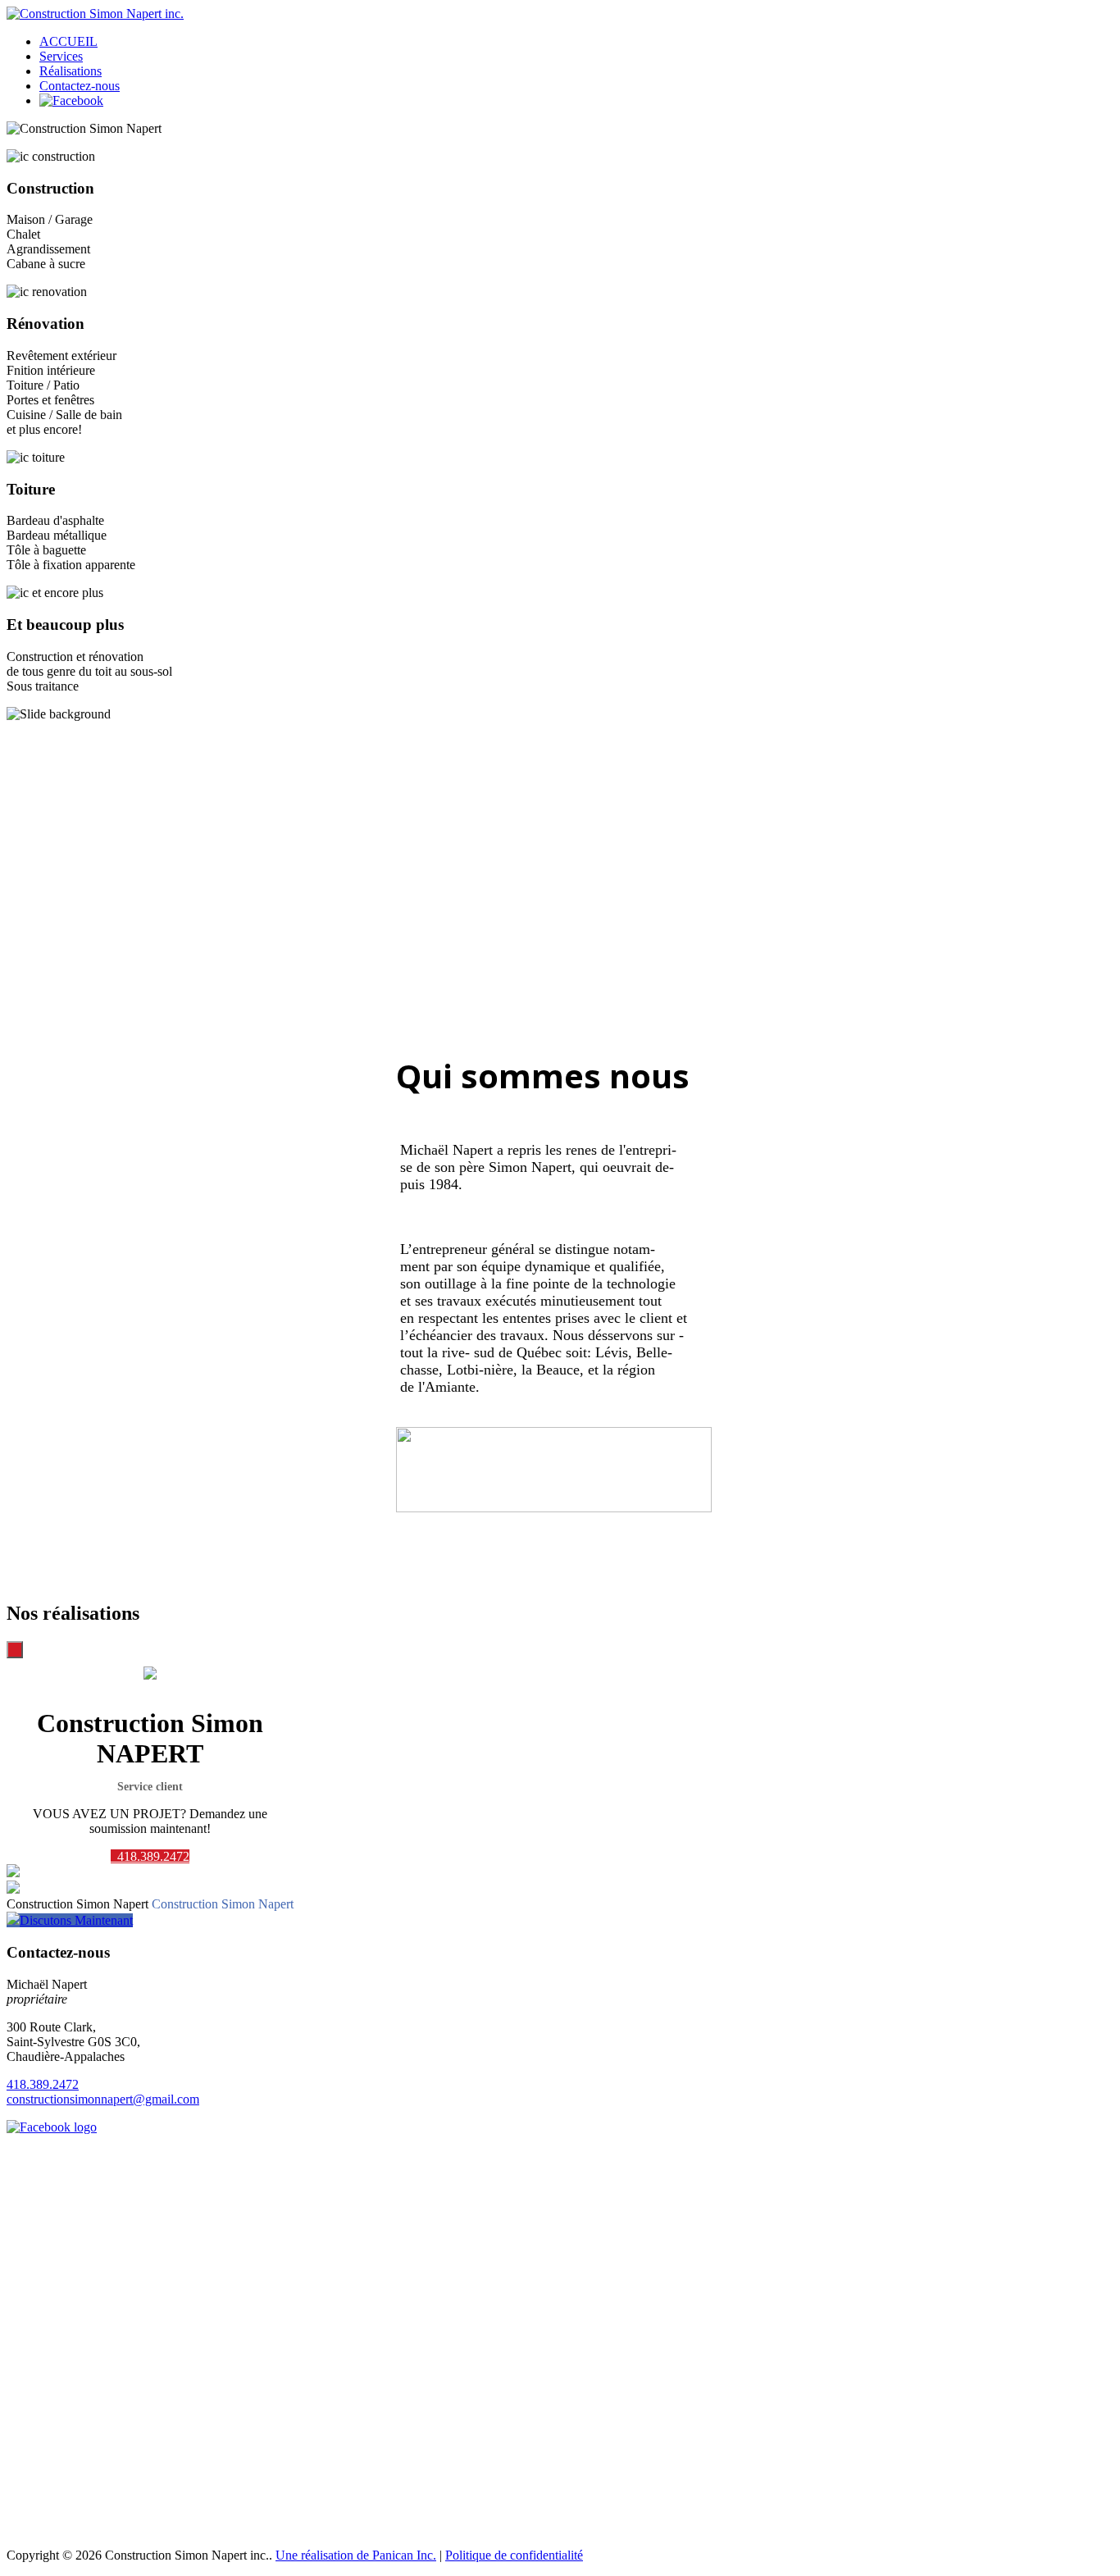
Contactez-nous (80, 86)
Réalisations (71, 71)
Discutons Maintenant (76, 1920)
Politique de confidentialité (514, 2555)
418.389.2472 (152, 1856)
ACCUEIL (68, 41)
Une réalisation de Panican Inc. (356, 2555)
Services (61, 56)
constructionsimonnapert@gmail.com (103, 2099)
